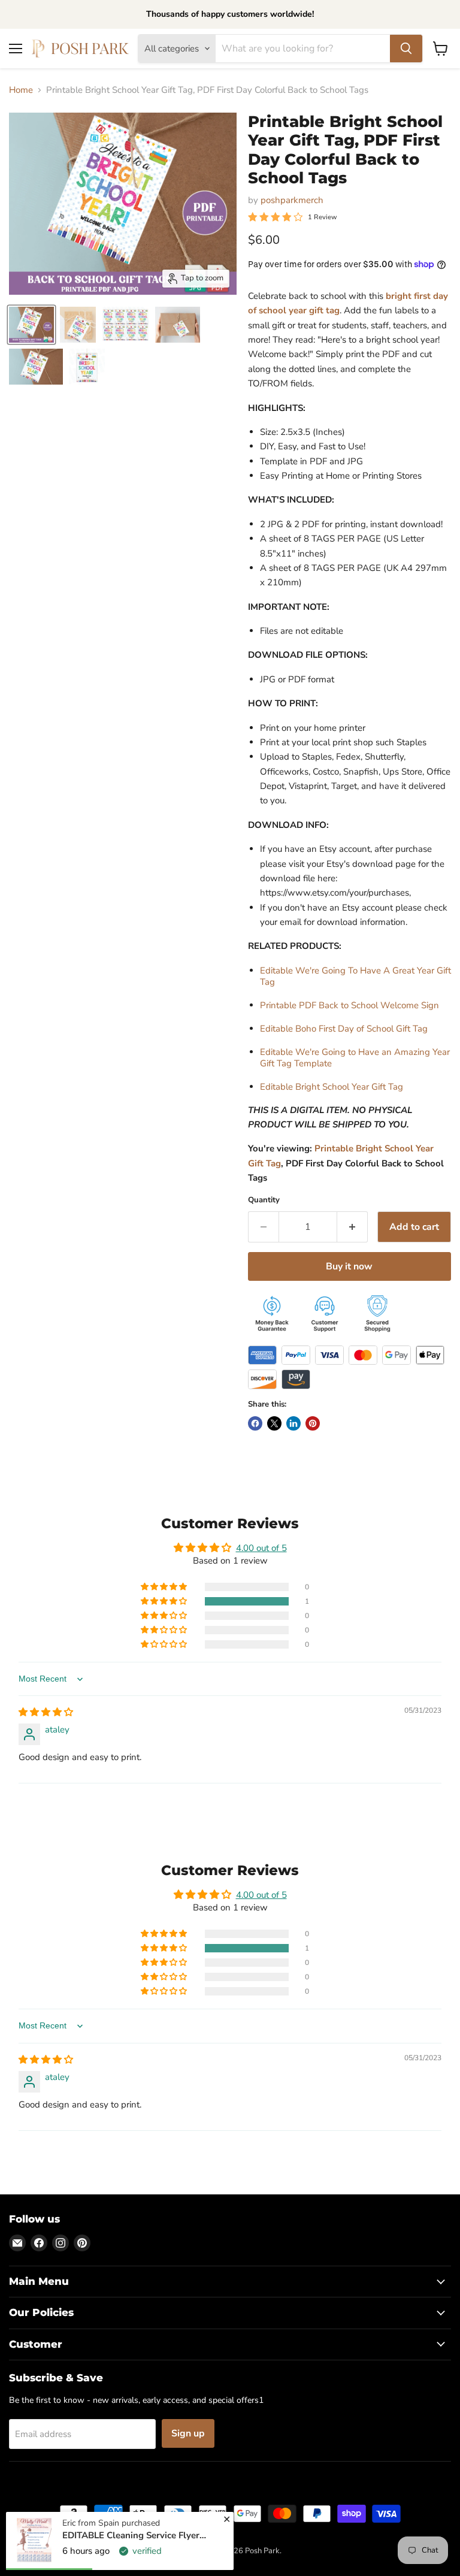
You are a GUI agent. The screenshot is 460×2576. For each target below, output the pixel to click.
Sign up (188, 2433)
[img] (46, 1712)
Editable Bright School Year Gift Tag (332, 1087)
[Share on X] (274, 1423)
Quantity (264, 1200)
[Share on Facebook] (255, 1423)
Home (21, 90)
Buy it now (349, 1266)
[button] (165, 1601)
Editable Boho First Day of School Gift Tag (344, 1029)
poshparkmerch (292, 200)
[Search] (406, 49)
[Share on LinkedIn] (293, 1423)
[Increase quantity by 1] (352, 1227)
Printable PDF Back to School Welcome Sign (349, 1005)
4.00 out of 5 (261, 1548)
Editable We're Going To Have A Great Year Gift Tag (355, 976)
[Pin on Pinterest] (313, 1423)
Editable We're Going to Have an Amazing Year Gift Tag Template (355, 1058)
